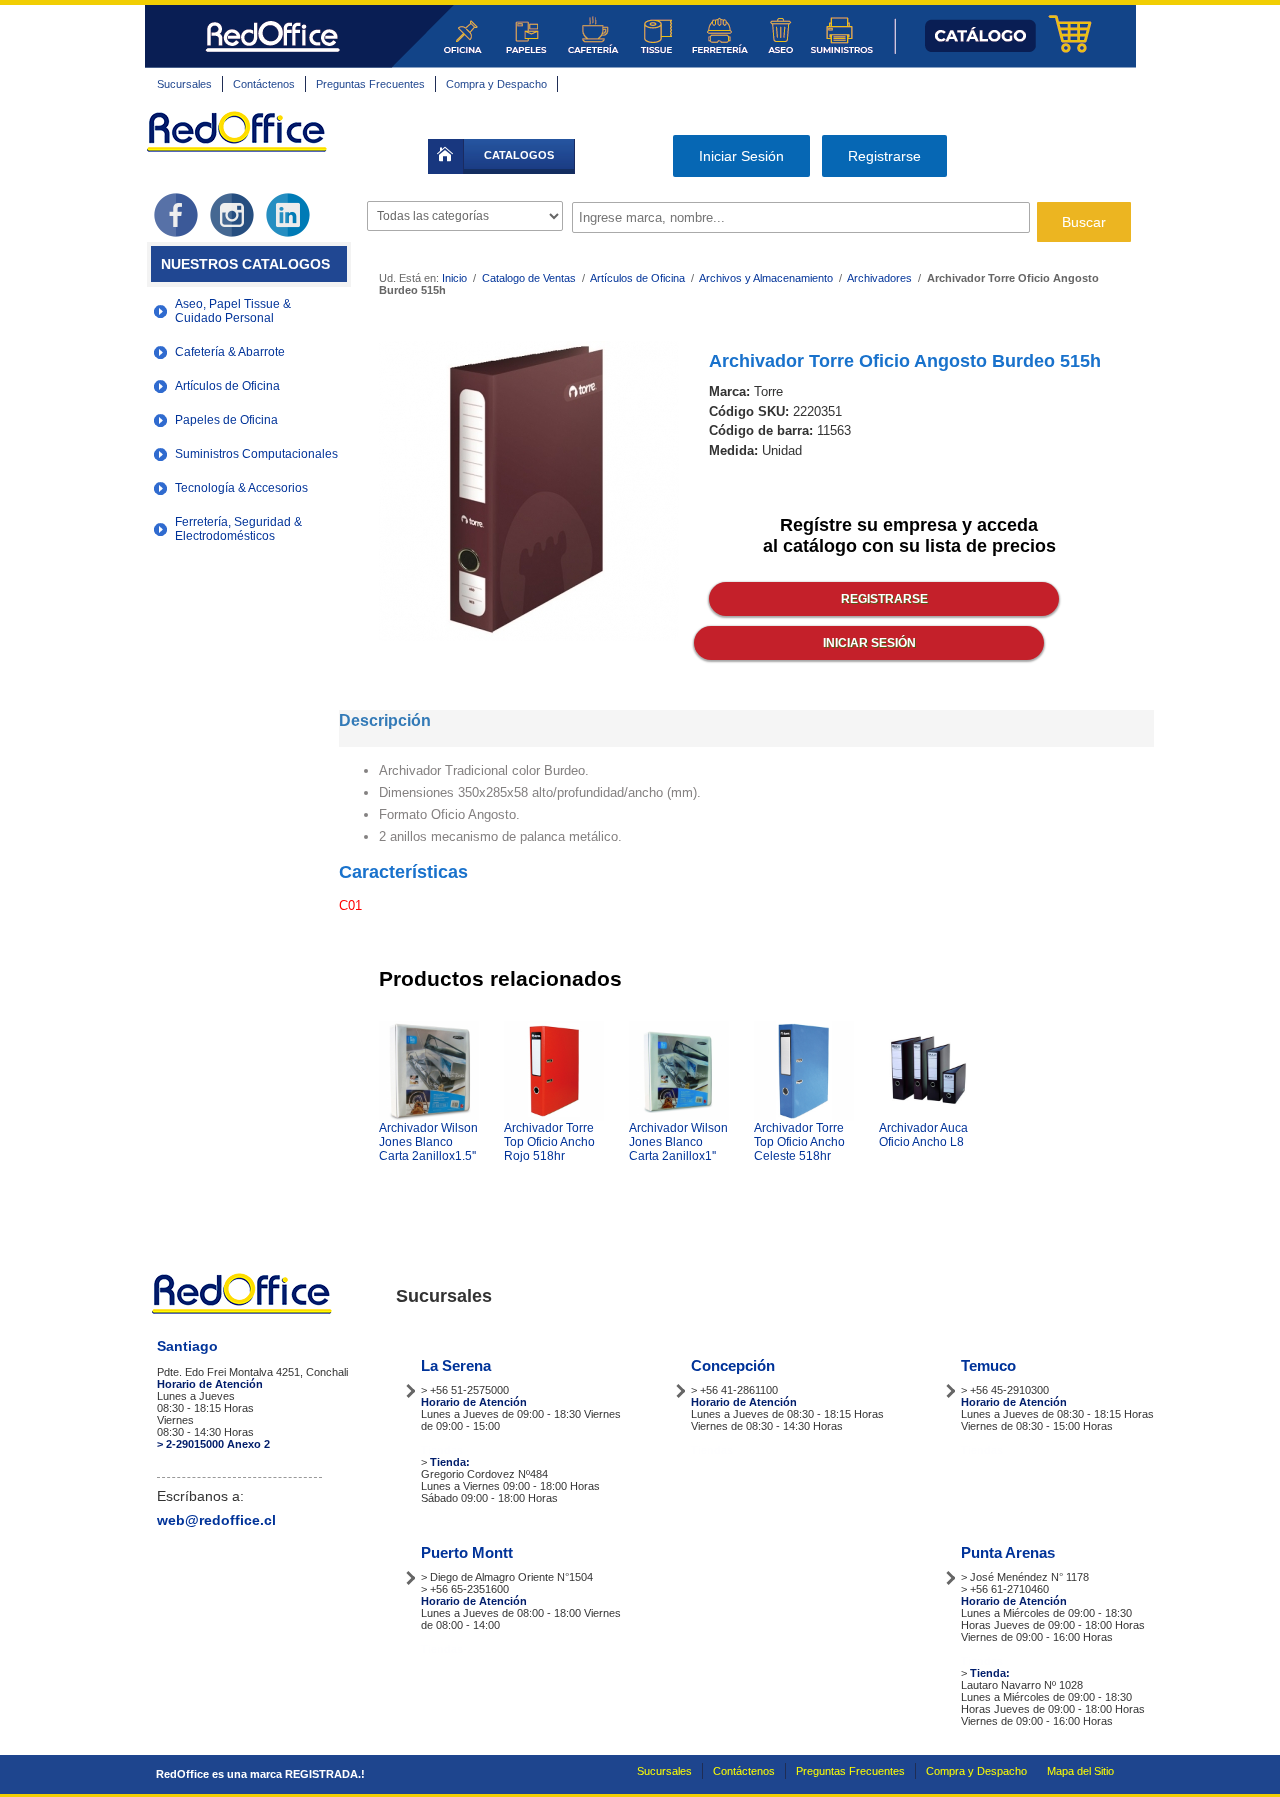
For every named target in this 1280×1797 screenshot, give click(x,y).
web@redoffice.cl (216, 1520)
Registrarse (884, 156)
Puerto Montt (467, 1552)
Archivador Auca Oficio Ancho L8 (923, 1135)
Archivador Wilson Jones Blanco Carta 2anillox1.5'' (428, 1142)
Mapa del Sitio (1080, 1771)
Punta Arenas (1008, 1552)
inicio (446, 156)
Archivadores (879, 278)
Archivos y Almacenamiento (766, 278)
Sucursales (184, 84)
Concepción (733, 1365)
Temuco (988, 1365)
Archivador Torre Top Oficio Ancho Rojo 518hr (549, 1142)
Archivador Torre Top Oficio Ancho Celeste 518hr (799, 1142)
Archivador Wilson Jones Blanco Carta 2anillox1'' (678, 1142)
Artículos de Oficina (639, 278)
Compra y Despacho (496, 84)
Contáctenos (264, 84)
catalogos (519, 155)
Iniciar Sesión (741, 156)
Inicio (454, 278)
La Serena (456, 1365)
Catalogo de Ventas (529, 278)
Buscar (1084, 222)
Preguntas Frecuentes (370, 84)
